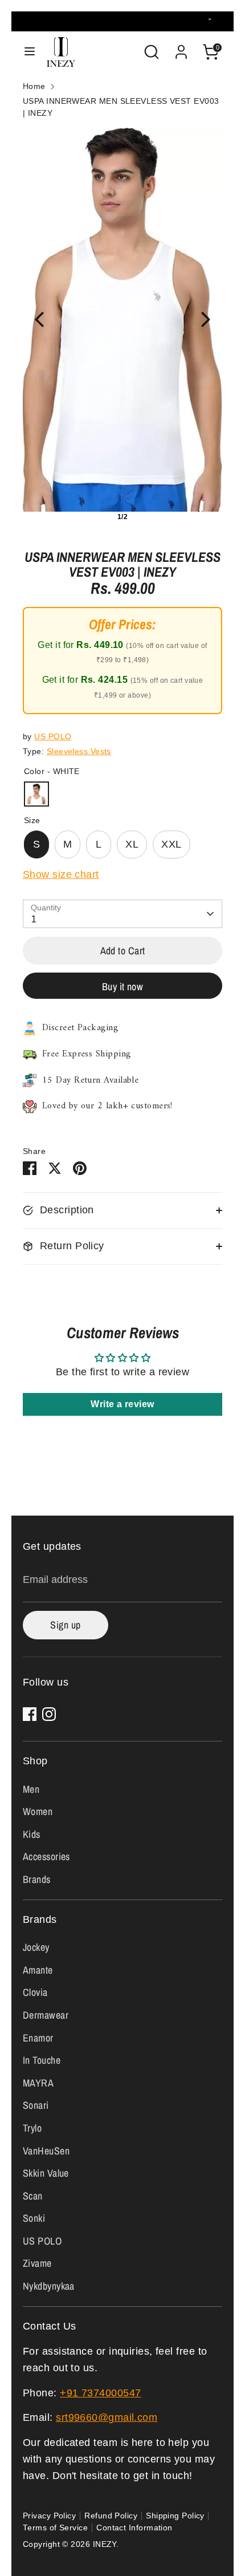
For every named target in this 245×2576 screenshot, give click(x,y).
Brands (37, 1879)
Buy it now (123, 987)
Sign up (65, 1625)
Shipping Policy (175, 2516)
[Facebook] (30, 1714)
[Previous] (39, 319)
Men (31, 1789)
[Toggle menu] (30, 52)
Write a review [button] (122, 1404)
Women (38, 1811)
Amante (38, 1970)
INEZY (105, 2544)
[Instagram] (49, 1714)
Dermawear (46, 2015)
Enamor (38, 2038)
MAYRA (38, 2083)
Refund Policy (111, 2516)
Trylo (32, 2128)
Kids (32, 1834)
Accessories (46, 1856)
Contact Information (134, 2528)
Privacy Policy (49, 2516)
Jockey (36, 1947)
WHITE (36, 794)
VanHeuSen (46, 2151)
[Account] (181, 48)
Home (34, 86)
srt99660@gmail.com (107, 2417)
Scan (33, 2196)
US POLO (53, 737)
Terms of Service (55, 2528)
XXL (171, 844)
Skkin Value (46, 2173)
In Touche (42, 2060)
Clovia (35, 1992)
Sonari (36, 2105)
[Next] (206, 319)
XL (132, 844)
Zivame (37, 2263)
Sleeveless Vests (79, 752)
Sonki (34, 2218)
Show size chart (61, 874)
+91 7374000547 (100, 2393)
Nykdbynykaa (49, 2286)
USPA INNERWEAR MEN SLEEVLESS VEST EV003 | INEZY (121, 107)
